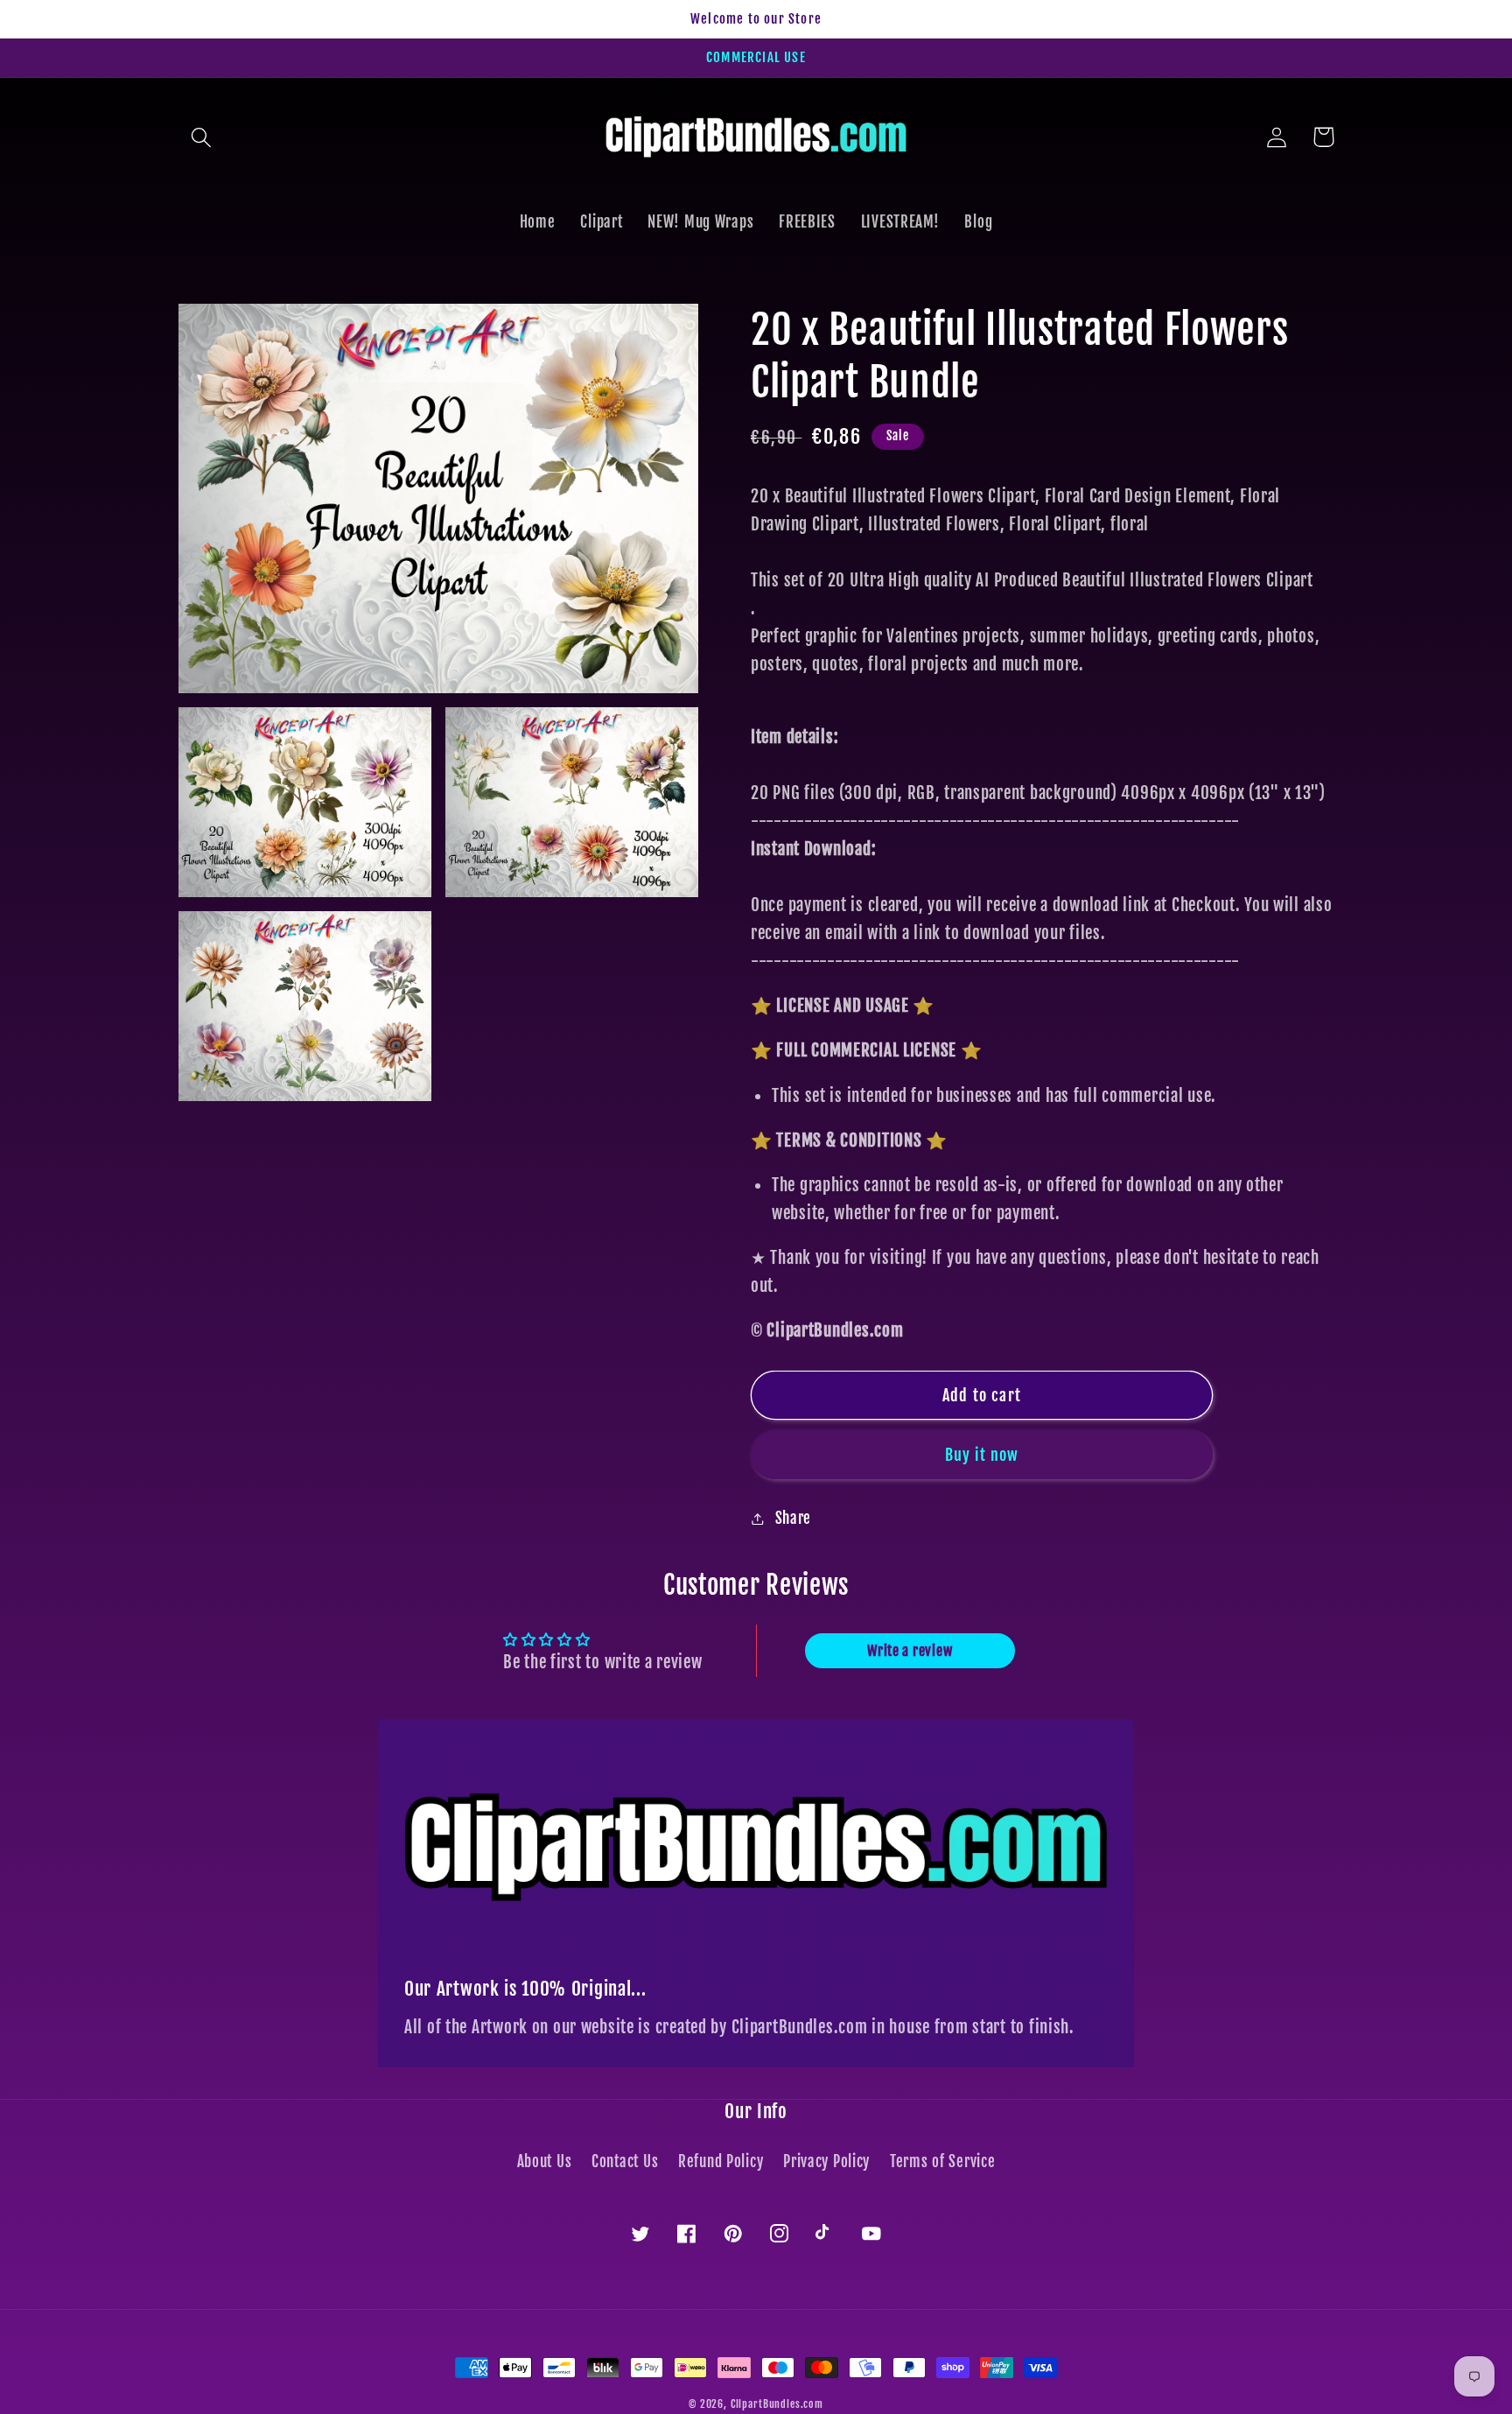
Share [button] (793, 1518)
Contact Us (625, 2161)
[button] (202, 137)
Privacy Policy (826, 2161)
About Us (545, 2161)
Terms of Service (943, 2161)
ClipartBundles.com (777, 2404)
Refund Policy (721, 2161)
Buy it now (982, 1455)
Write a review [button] (910, 1651)
